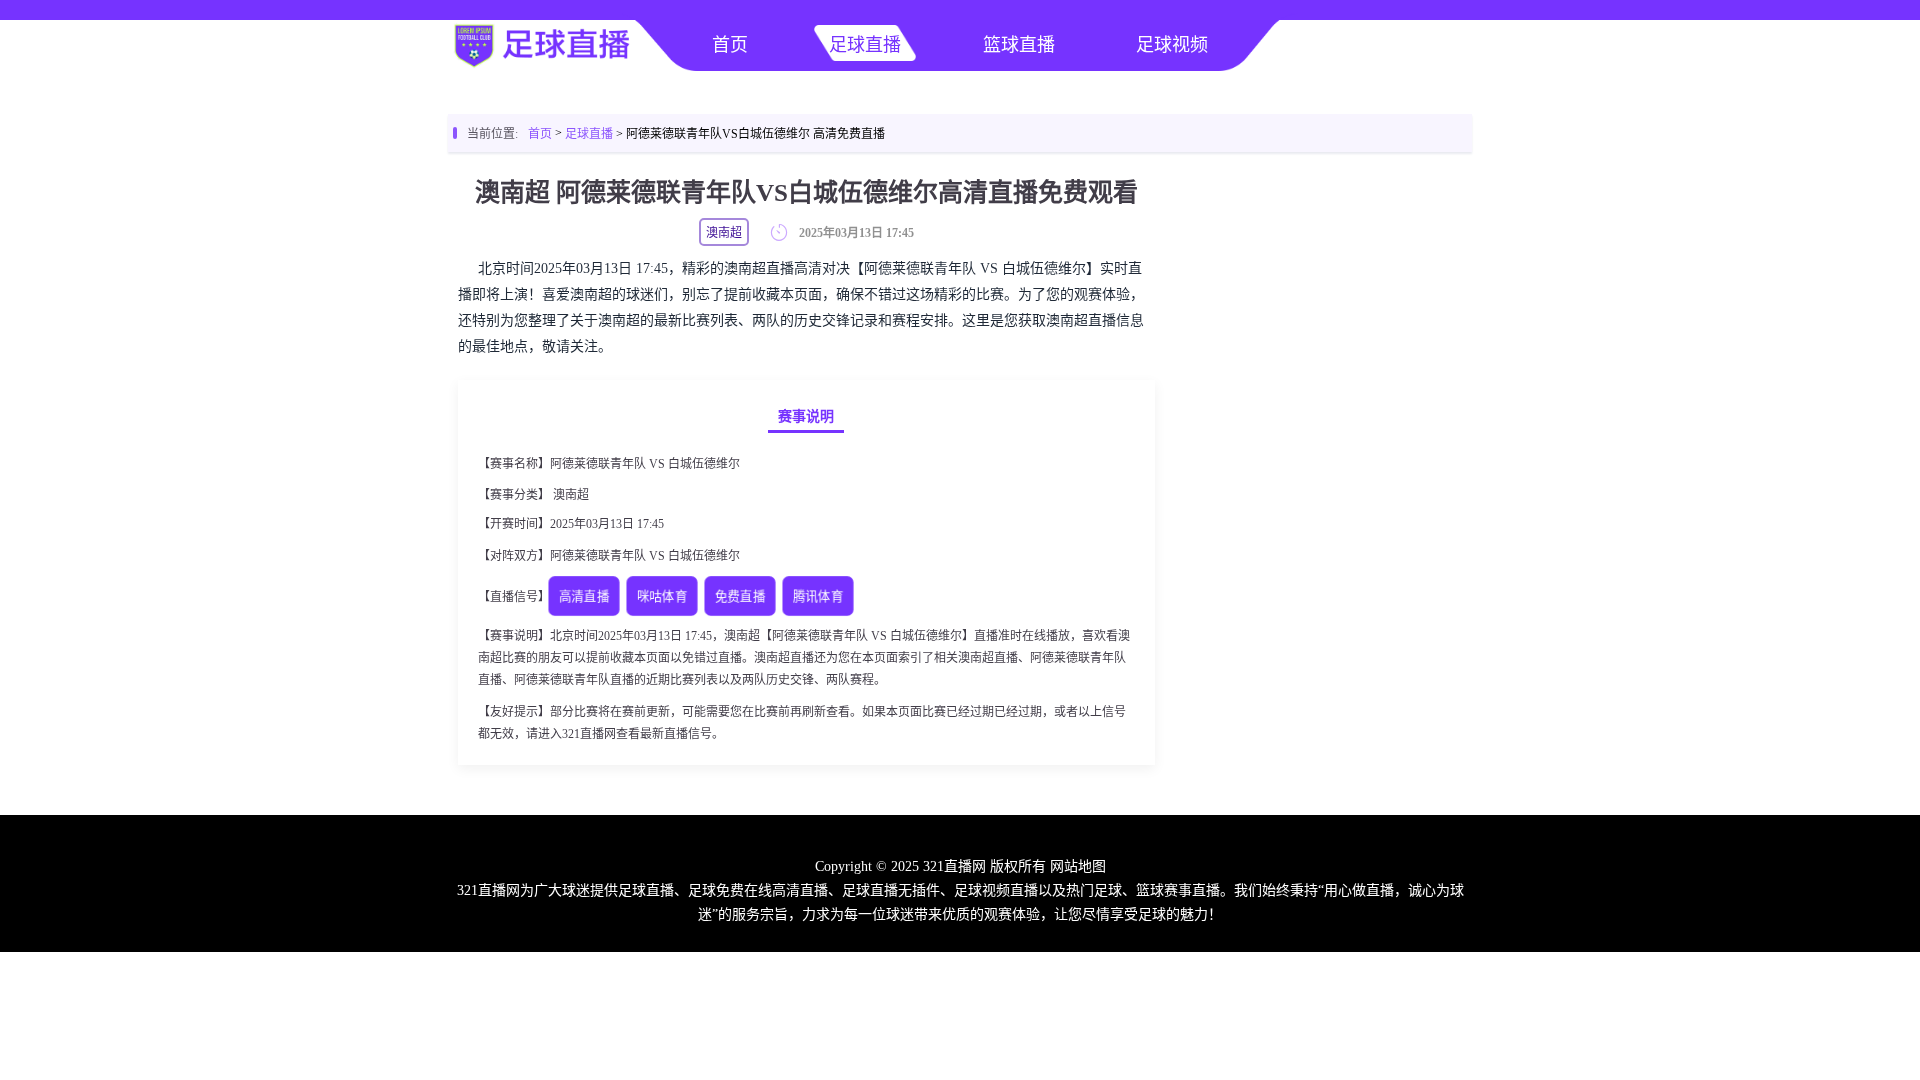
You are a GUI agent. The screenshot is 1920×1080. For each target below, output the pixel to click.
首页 (730, 45)
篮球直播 (1019, 45)
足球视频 (1172, 45)
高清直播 (584, 597)
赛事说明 (806, 416)
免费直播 (740, 597)
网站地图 (1078, 866)
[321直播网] (540, 66)
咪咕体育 (662, 597)
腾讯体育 (818, 597)
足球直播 (865, 45)
